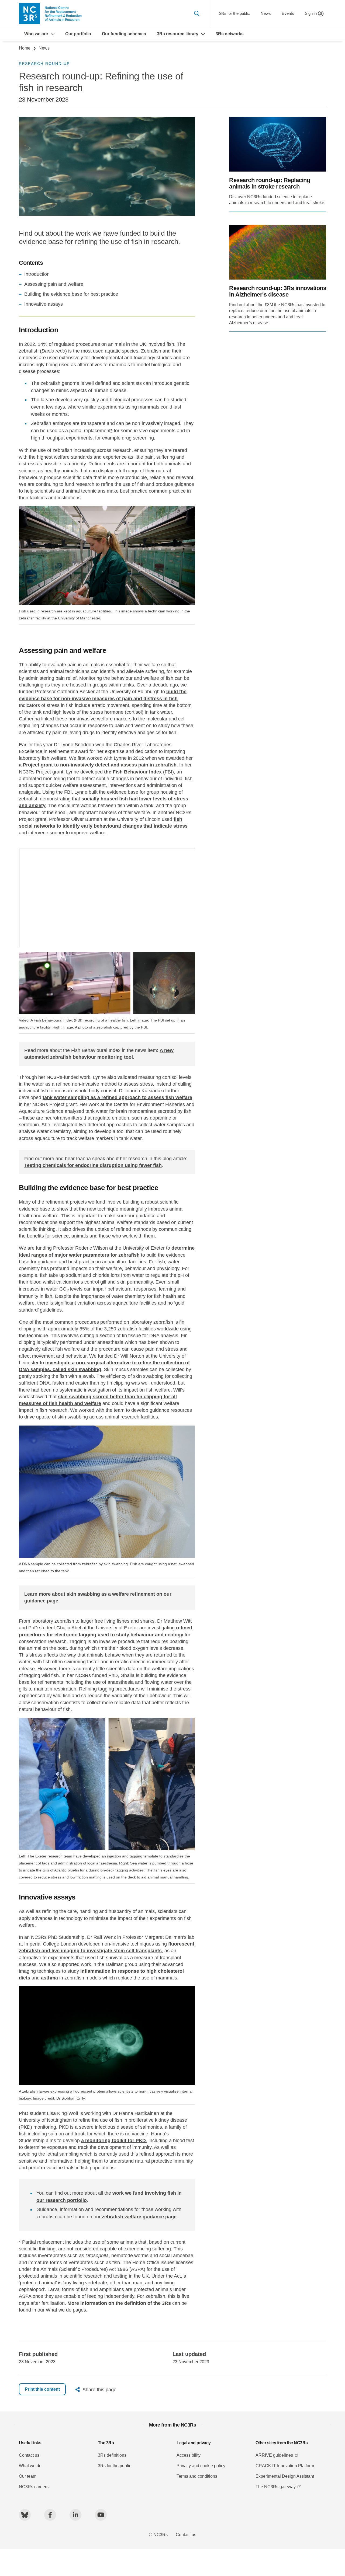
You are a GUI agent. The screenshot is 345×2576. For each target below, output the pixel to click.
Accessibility (189, 2455)
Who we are (36, 34)
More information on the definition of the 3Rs (119, 2303)
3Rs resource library (178, 34)
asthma (49, 1978)
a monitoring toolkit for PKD (113, 2141)
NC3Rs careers (34, 2487)
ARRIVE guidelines (274, 2455)
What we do (30, 2466)
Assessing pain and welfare (54, 284)
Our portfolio (78, 34)
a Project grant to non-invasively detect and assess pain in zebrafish (98, 765)
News (266, 13)
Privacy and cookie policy (201, 2466)
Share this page (99, 2390)
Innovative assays (44, 304)
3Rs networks (230, 34)
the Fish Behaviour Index (133, 772)
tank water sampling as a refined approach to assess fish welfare (117, 1097)
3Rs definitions (112, 2455)
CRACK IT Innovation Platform (285, 2466)
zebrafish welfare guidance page (139, 2217)
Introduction (37, 274)
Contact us (29, 2455)
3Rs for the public (234, 13)
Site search (197, 13)
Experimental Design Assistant (285, 2476)
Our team (28, 2476)
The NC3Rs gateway (276, 2487)
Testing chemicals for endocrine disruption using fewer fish (93, 1165)
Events (288, 13)
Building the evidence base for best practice (71, 294)
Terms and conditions (197, 2476)
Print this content (42, 2389)
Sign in (311, 13)
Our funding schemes (124, 34)
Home (25, 48)
